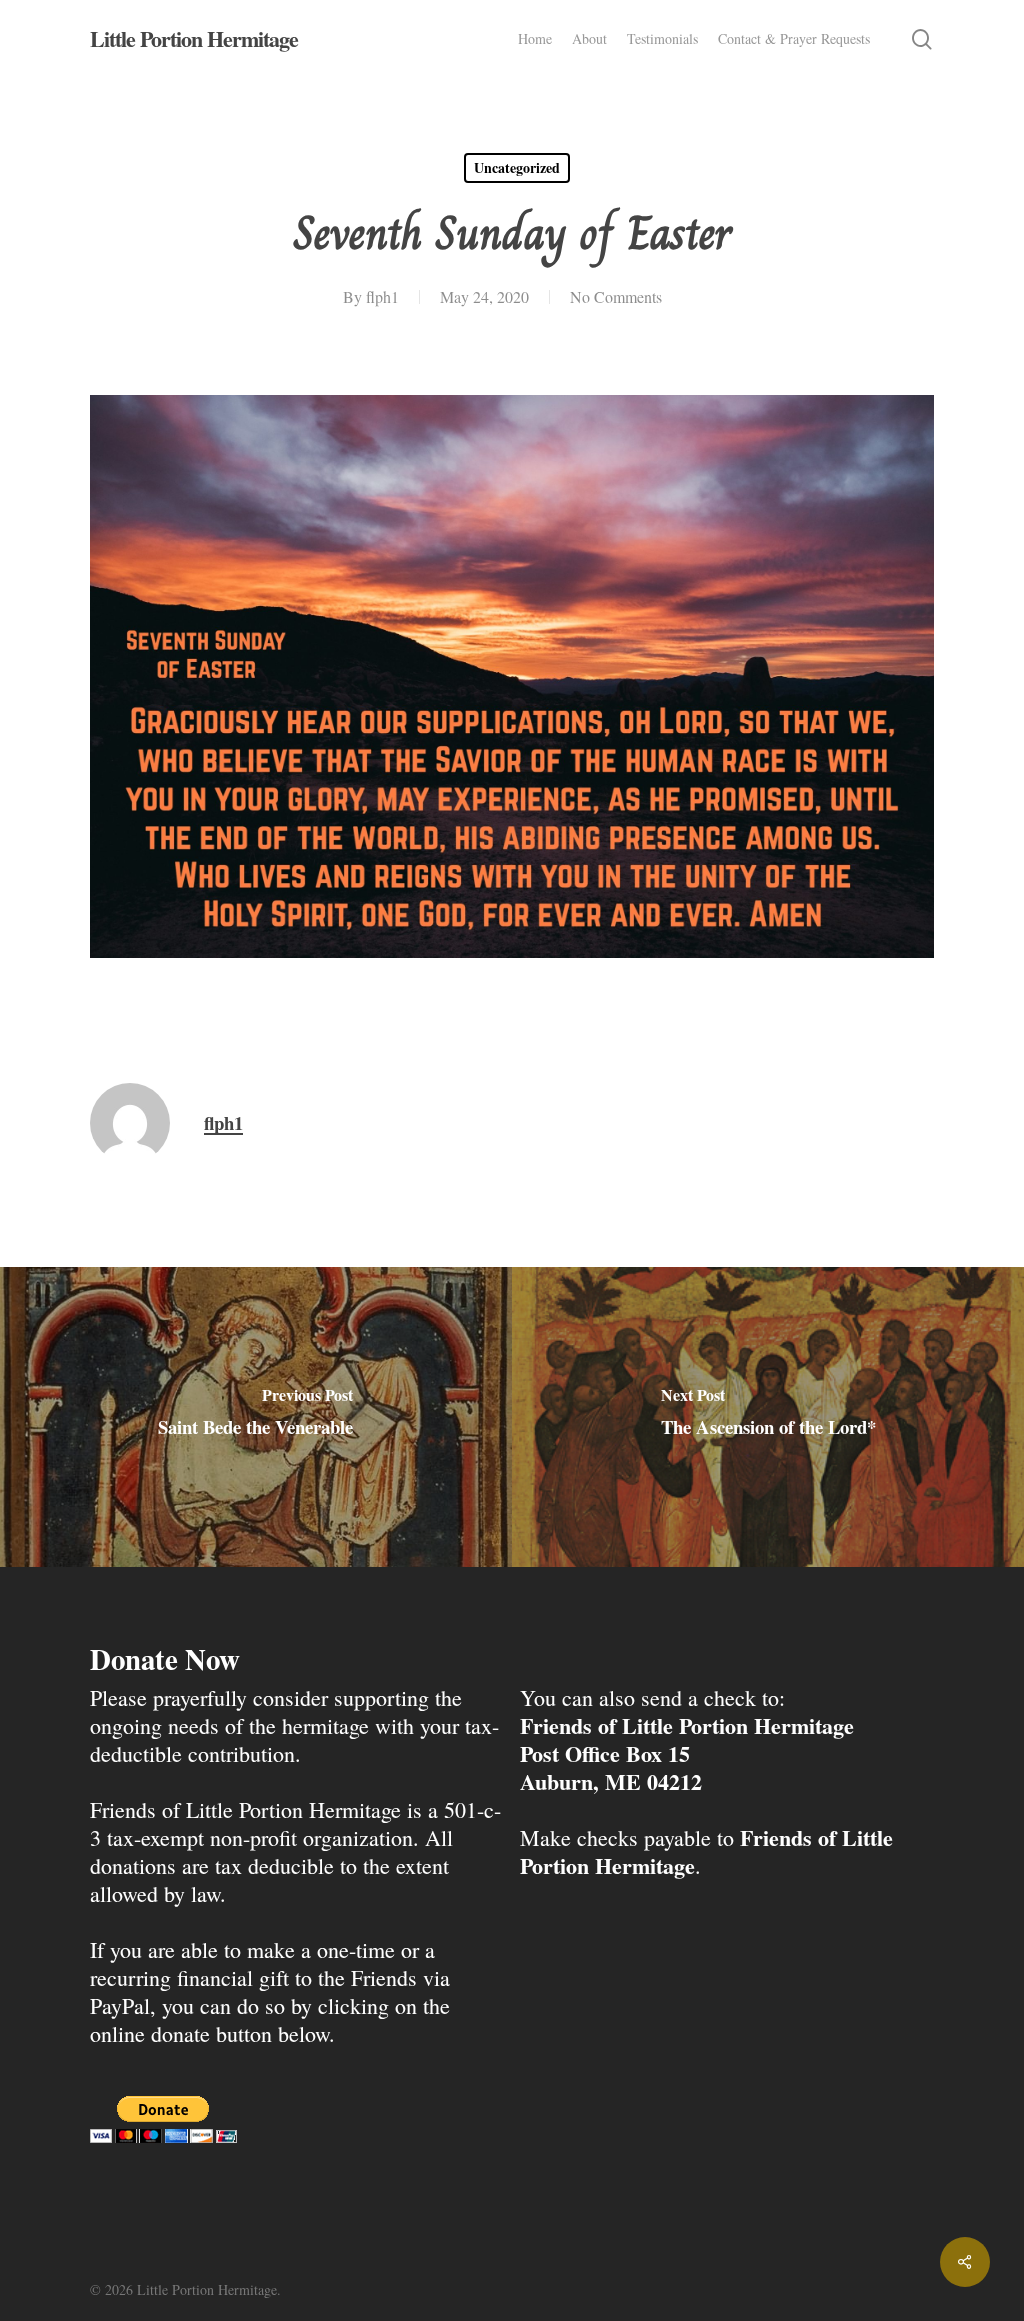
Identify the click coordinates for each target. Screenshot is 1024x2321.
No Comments (616, 296)
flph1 (382, 296)
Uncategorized (517, 167)
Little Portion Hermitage (194, 39)
